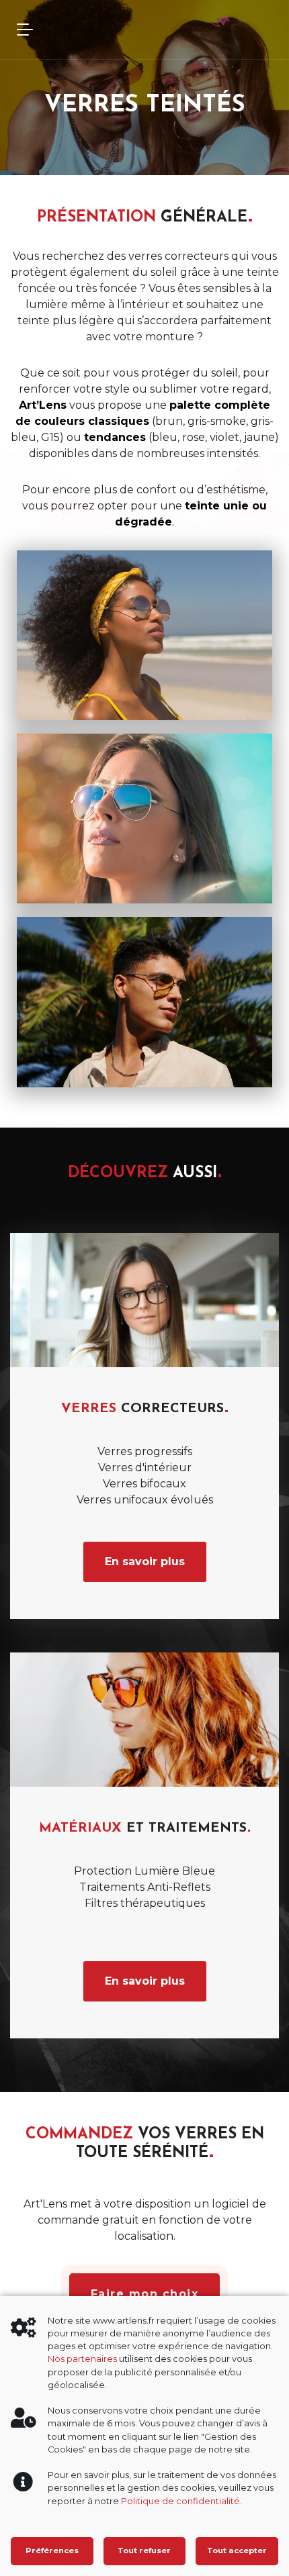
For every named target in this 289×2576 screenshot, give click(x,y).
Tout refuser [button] (144, 2550)
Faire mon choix (145, 2294)
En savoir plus (145, 1562)
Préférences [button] (52, 2550)
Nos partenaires (82, 2359)
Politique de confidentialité (180, 2501)
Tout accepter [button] (237, 2550)
